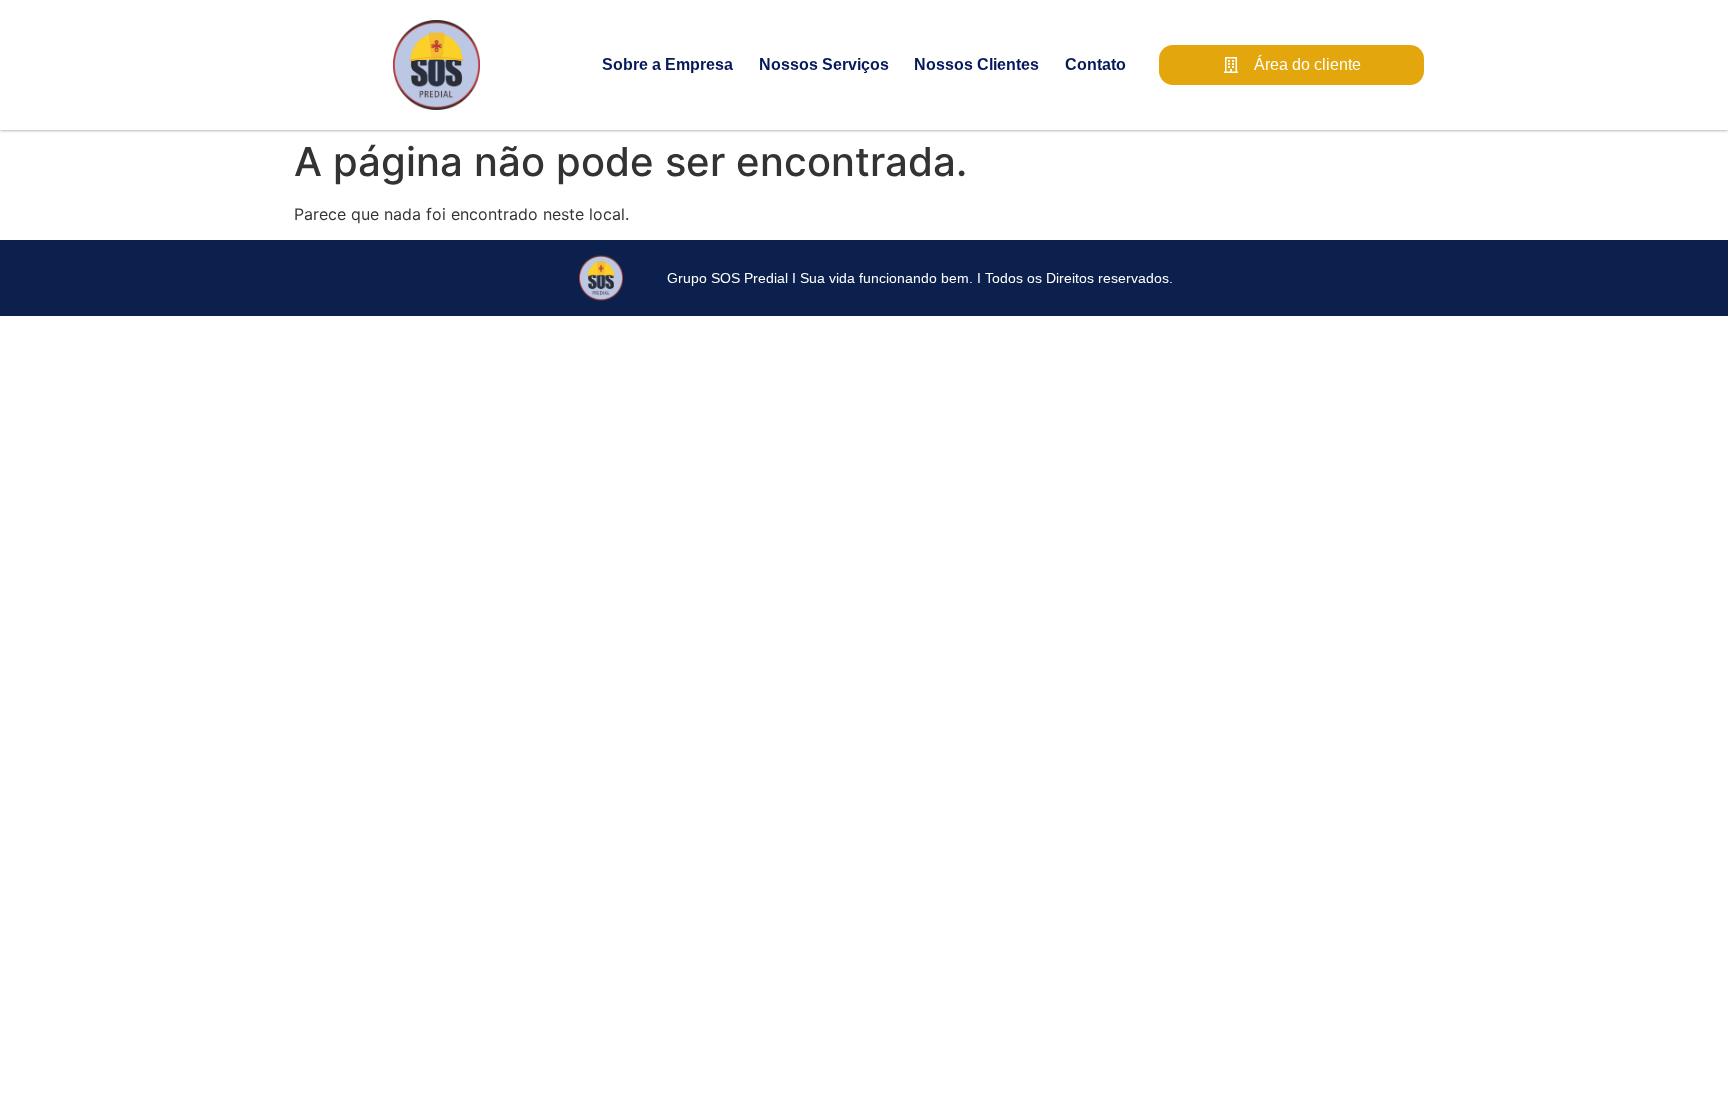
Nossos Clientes (976, 64)
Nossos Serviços (824, 64)
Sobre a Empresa (667, 64)
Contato (1095, 64)
